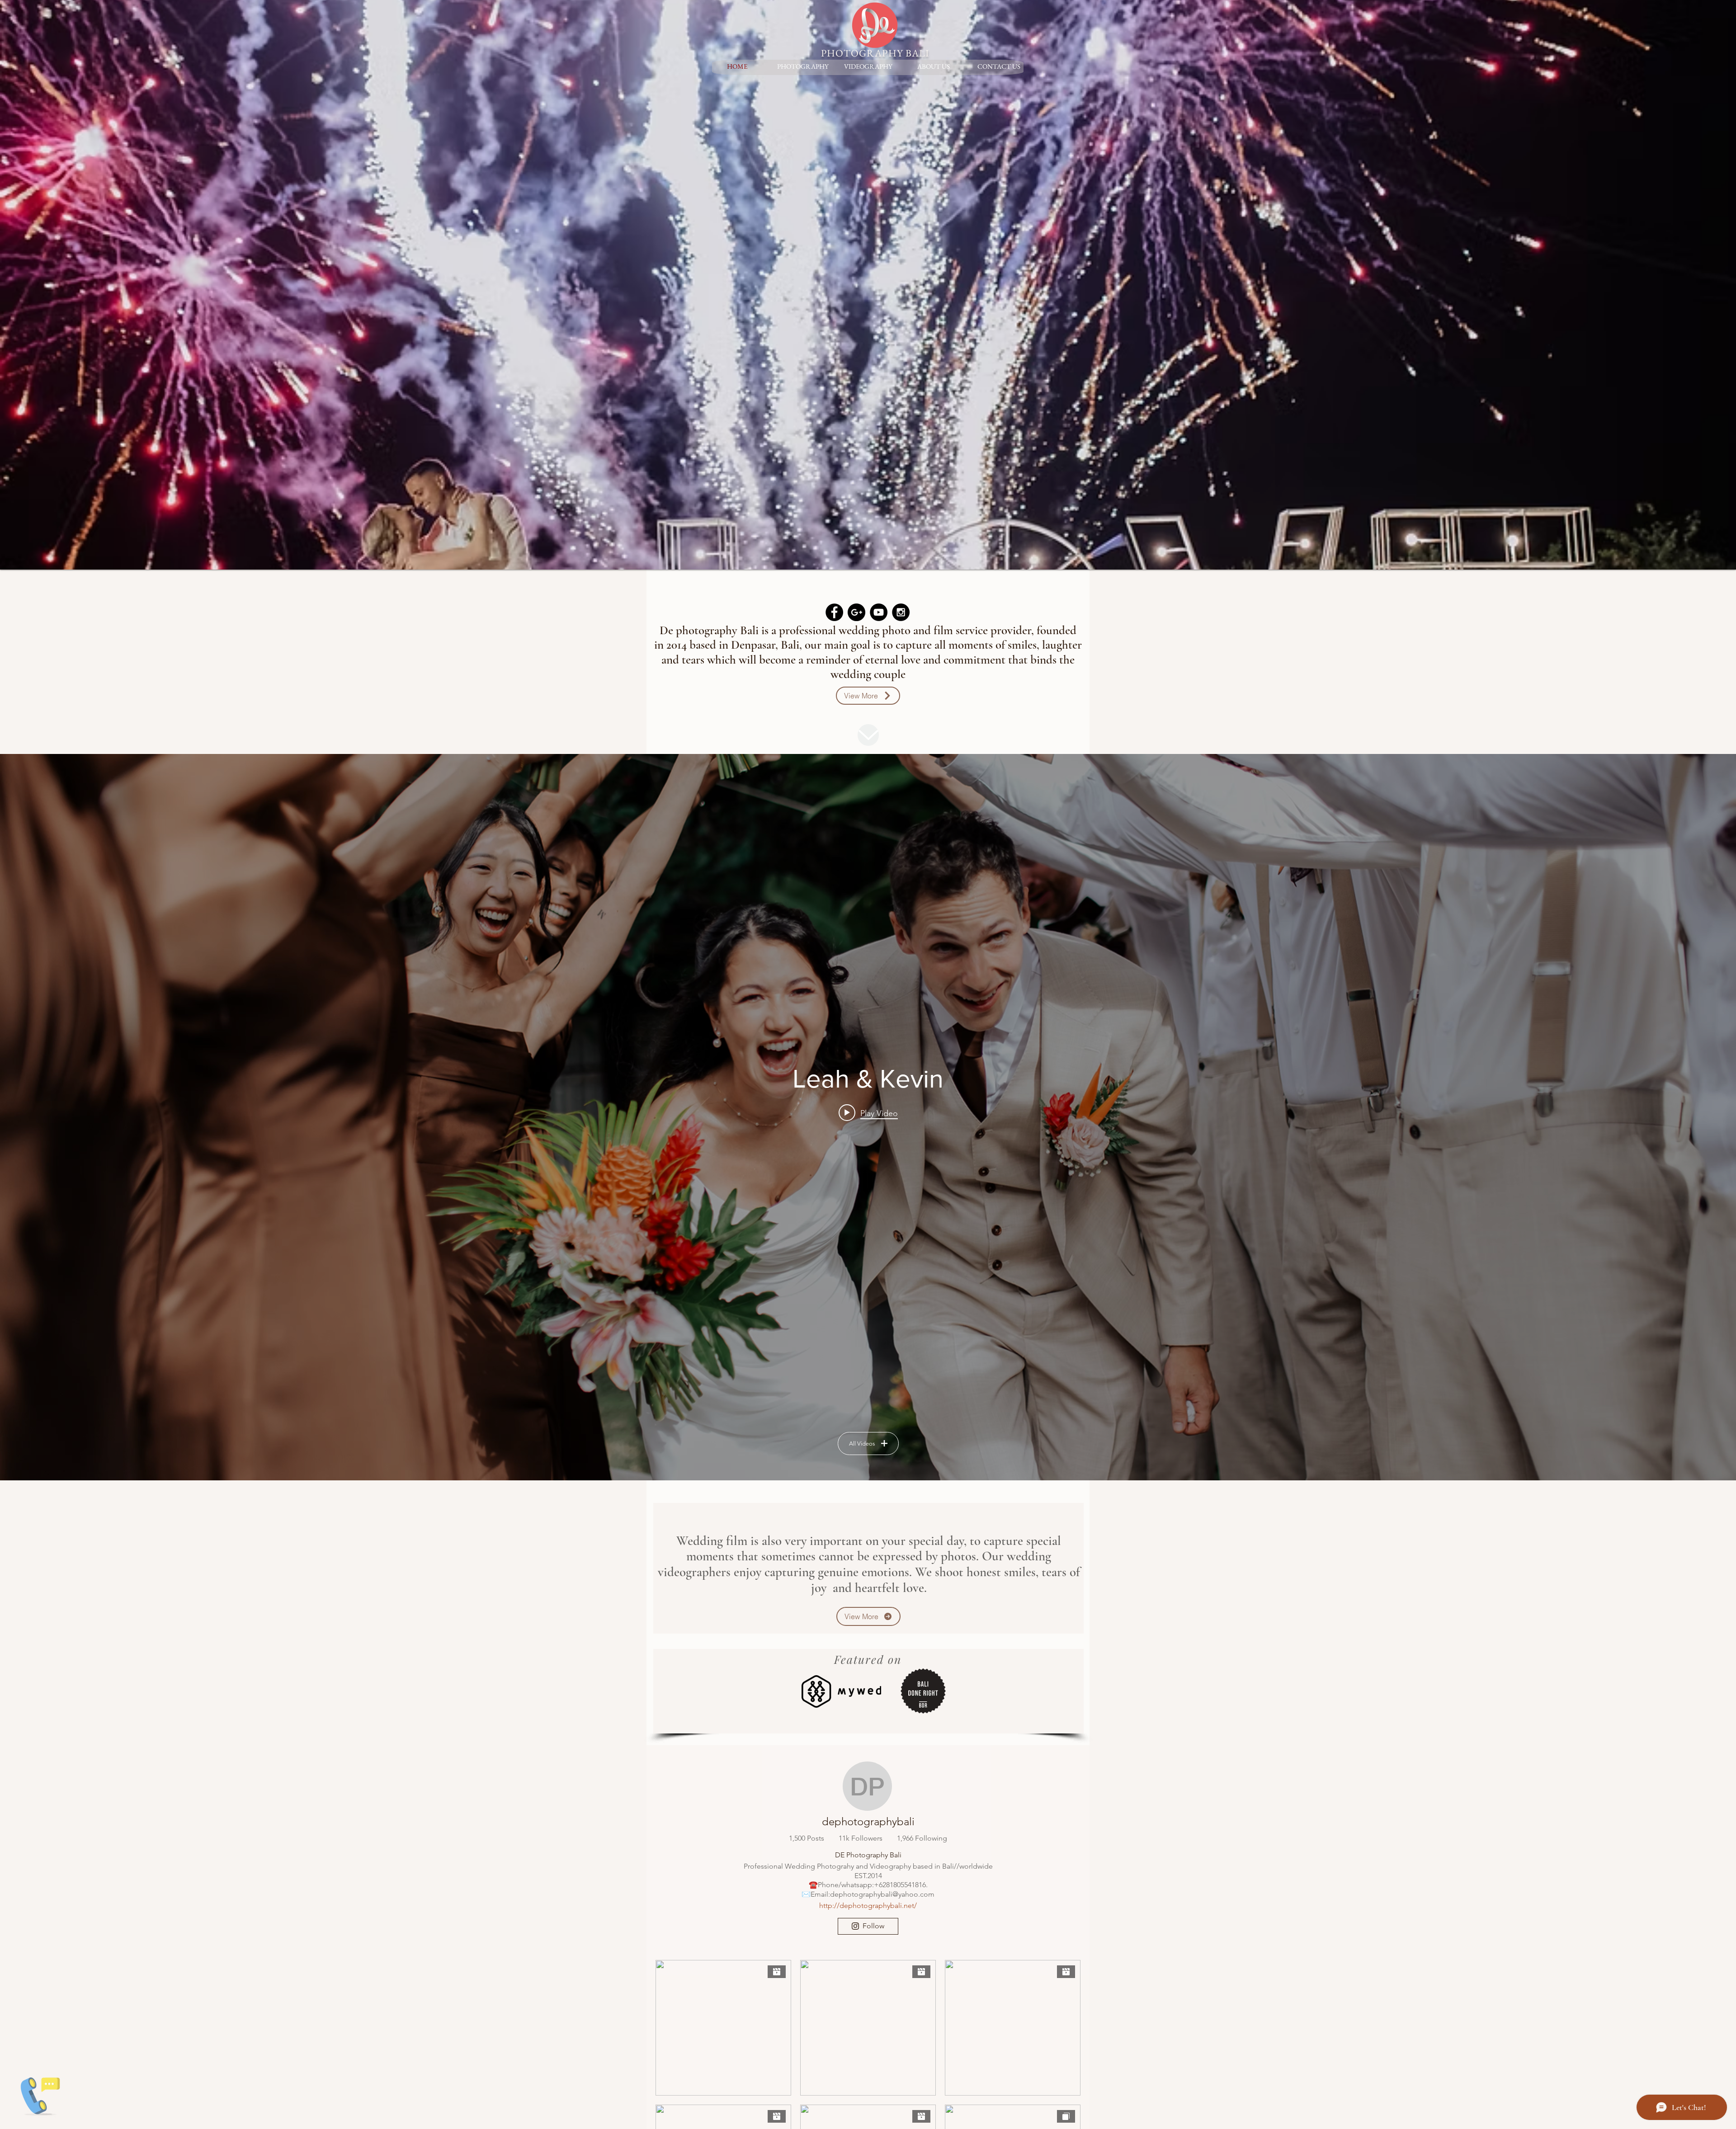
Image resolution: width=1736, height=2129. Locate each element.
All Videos (862, 1444)
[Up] (868, 735)
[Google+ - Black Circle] (856, 612)
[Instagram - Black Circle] (901, 612)
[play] (1711, 562)
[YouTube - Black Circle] (879, 612)
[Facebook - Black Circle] (834, 612)
